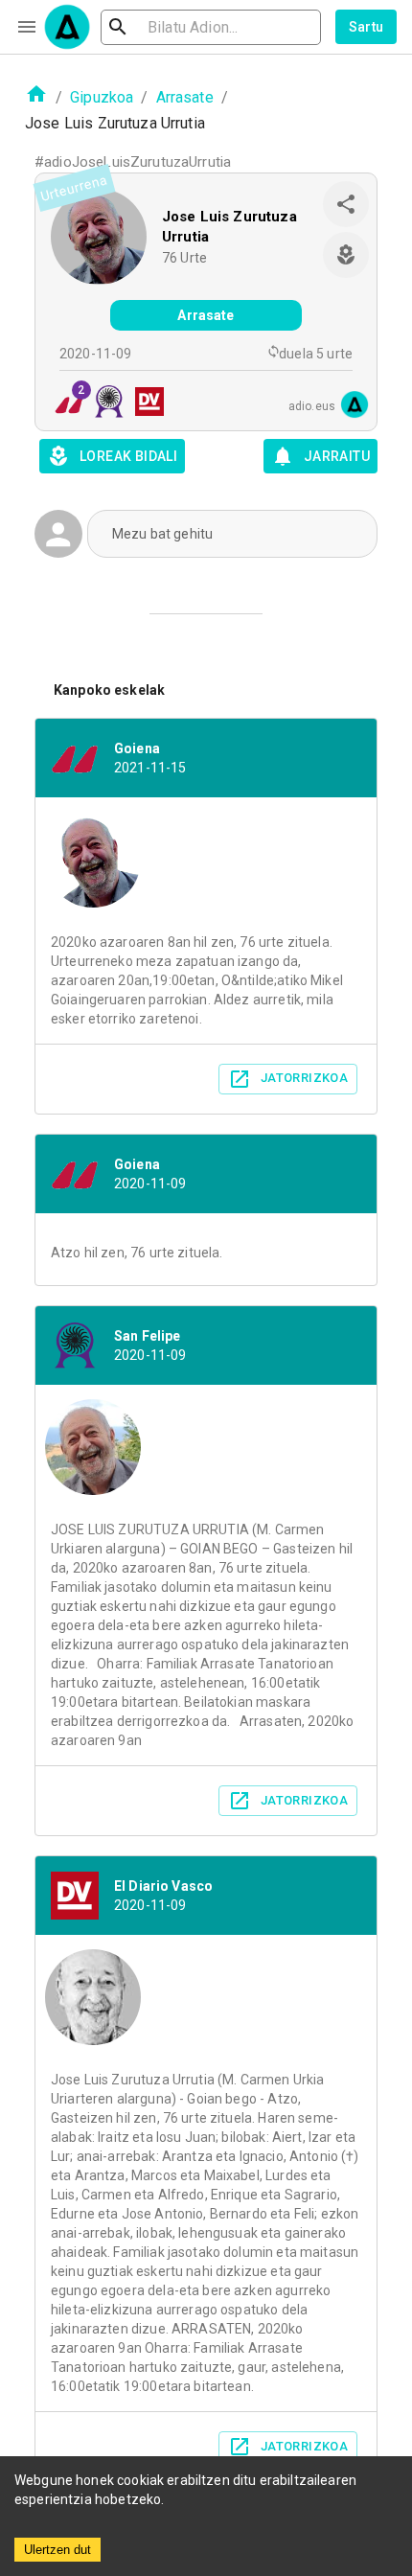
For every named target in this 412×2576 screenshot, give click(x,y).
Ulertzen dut (57, 2550)
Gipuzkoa (102, 97)
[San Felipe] (103, 404)
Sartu (366, 27)
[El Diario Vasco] (144, 404)
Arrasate (185, 97)
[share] (346, 204)
